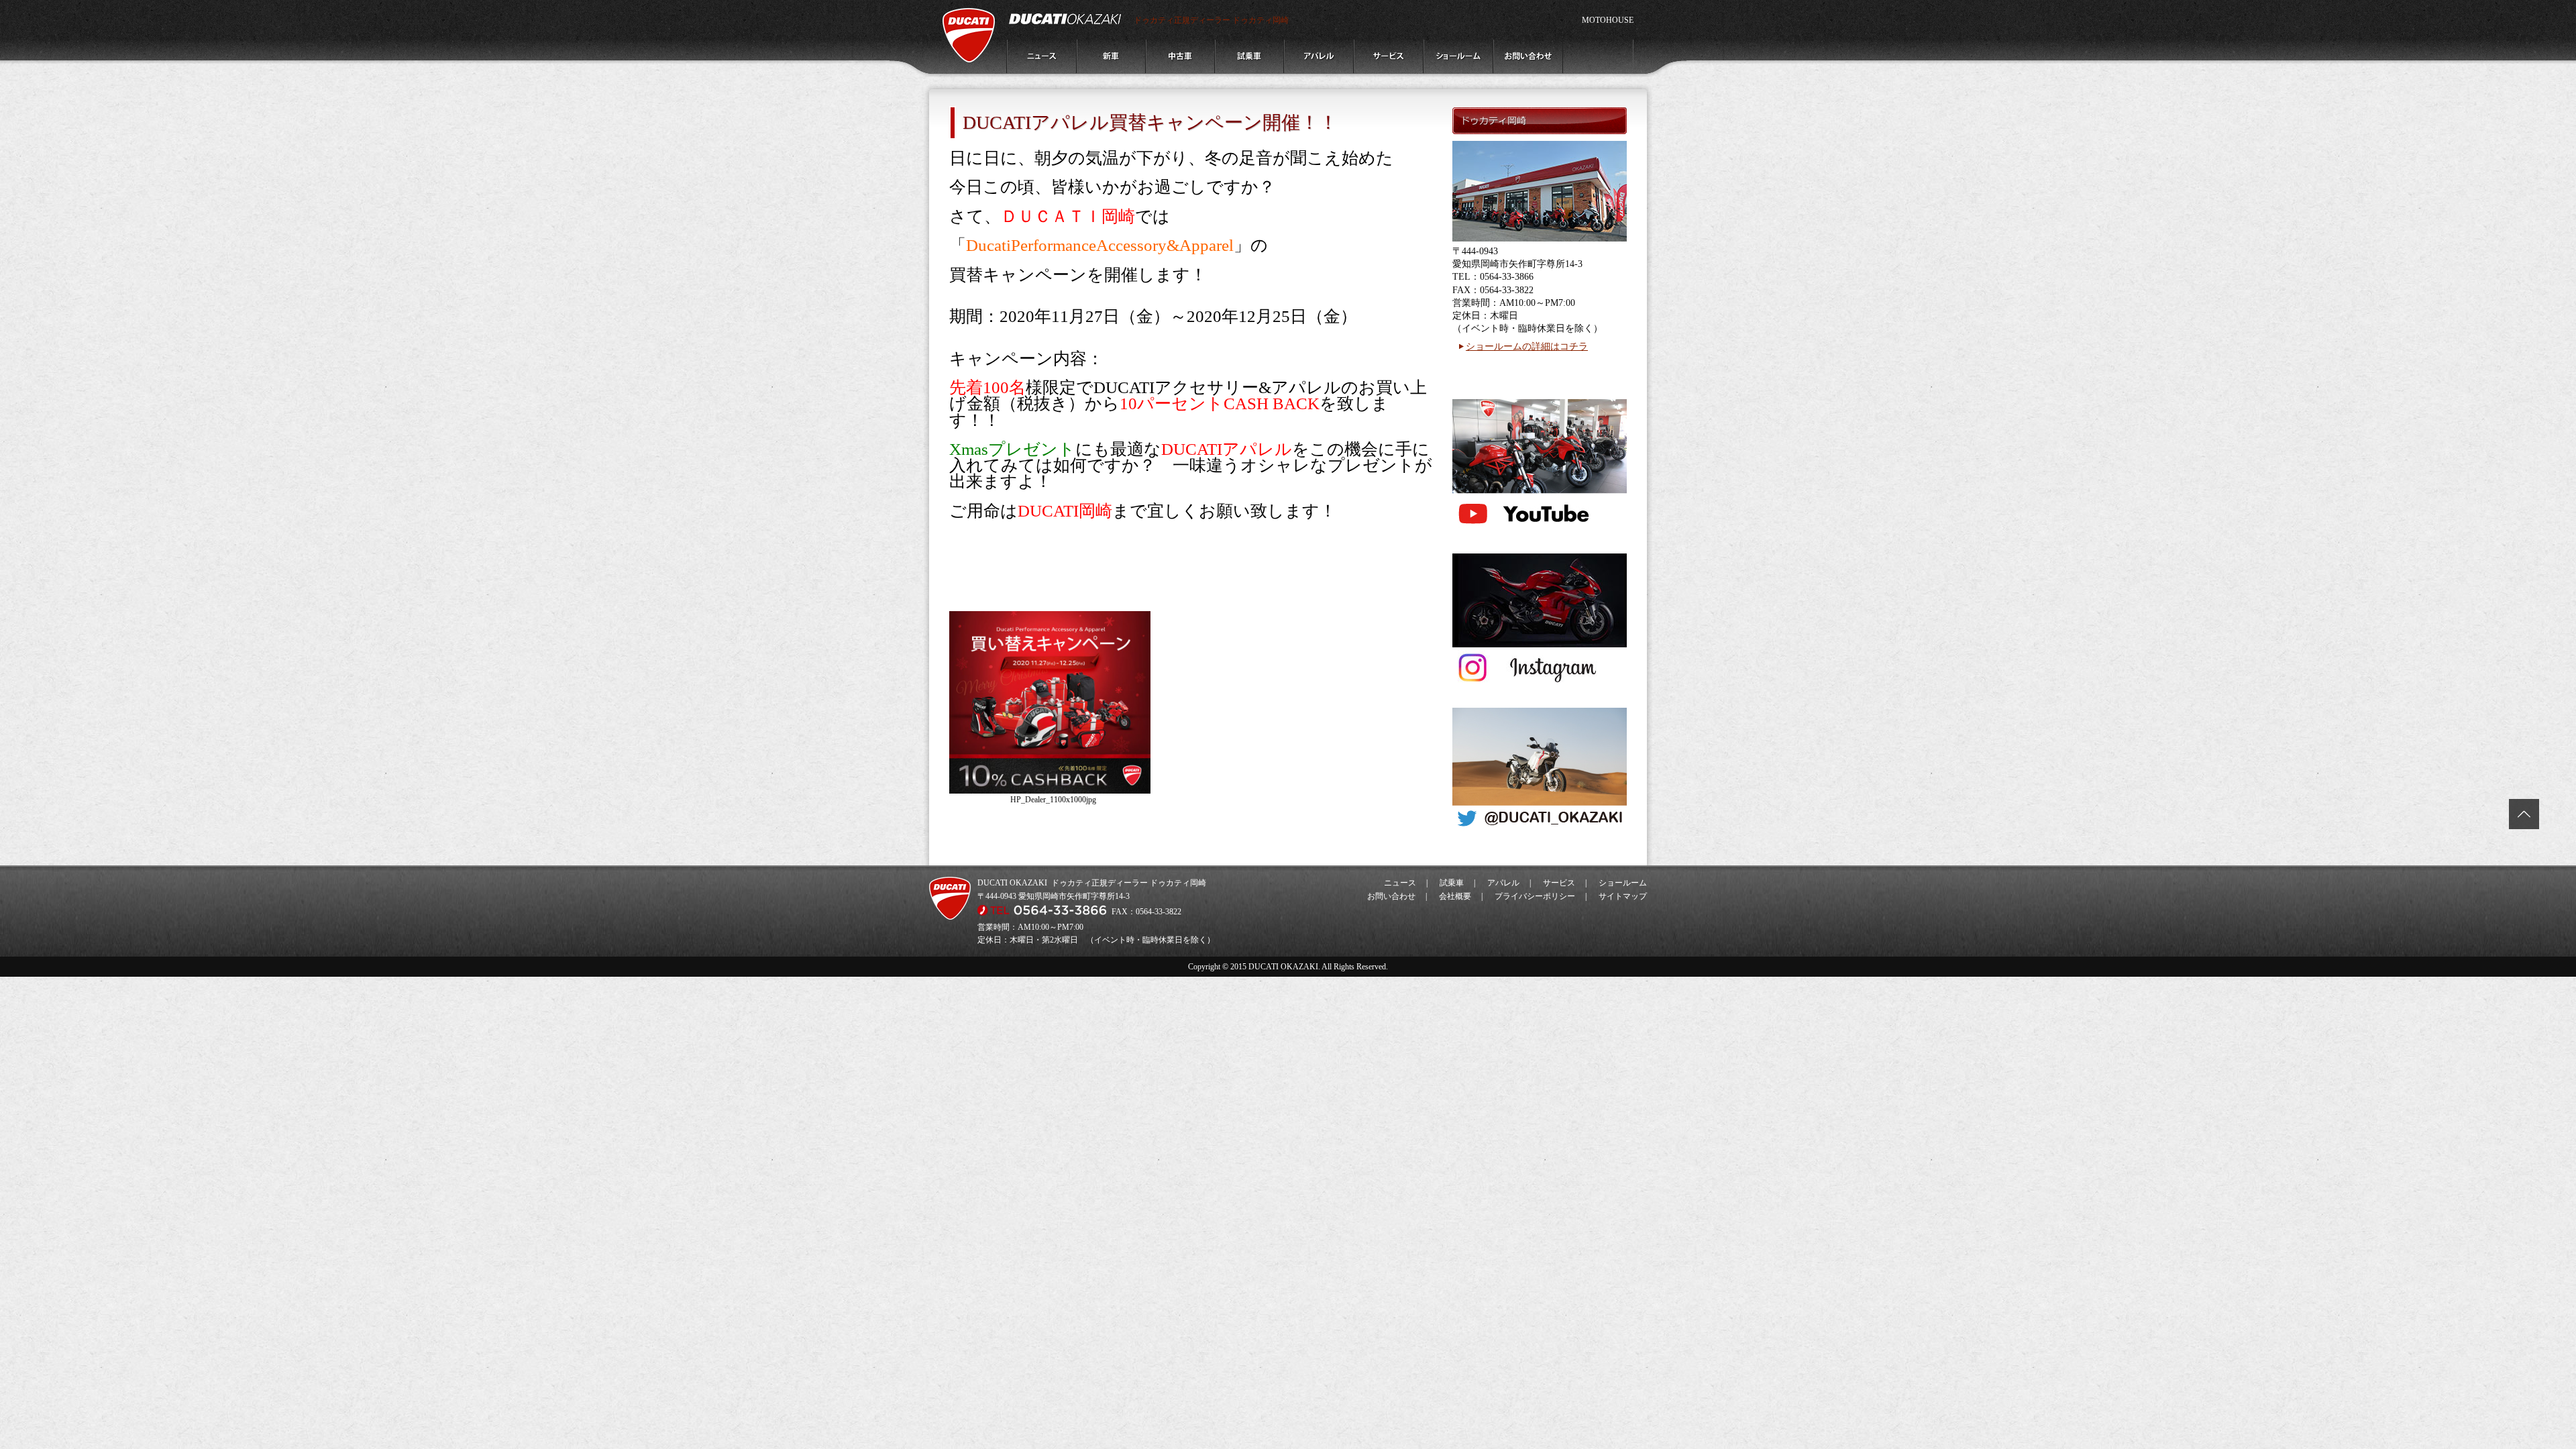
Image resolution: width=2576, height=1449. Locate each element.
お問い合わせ (1391, 896)
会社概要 (1455, 896)
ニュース (1400, 883)
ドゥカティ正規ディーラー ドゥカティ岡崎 (1211, 20)
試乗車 (1452, 883)
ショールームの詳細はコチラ (1527, 346)
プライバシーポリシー (1535, 896)
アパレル (1503, 883)
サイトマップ (1623, 896)
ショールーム (1623, 883)
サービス (1559, 883)
